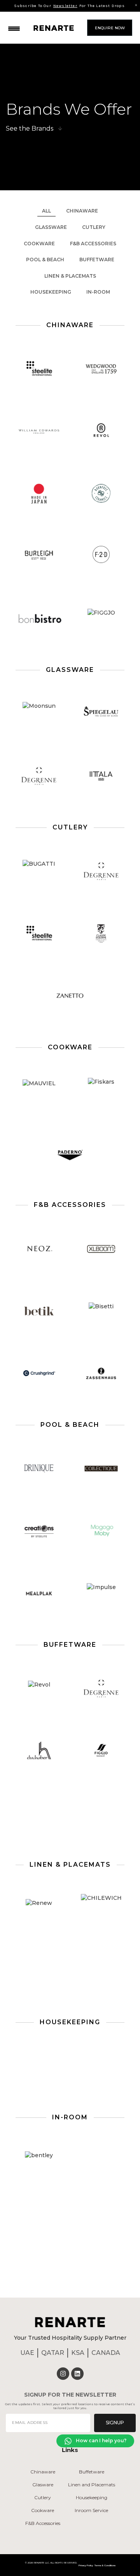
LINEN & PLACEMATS (70, 276)
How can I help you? (101, 2440)
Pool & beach (45, 260)
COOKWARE (39, 244)
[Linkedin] (77, 2374)
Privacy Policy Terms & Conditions (97, 2565)
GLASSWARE (51, 227)
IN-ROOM (98, 292)
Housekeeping (51, 292)
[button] (14, 27)
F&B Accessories (93, 244)
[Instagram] (63, 2374)
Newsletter (65, 6)
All (46, 211)
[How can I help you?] (68, 2441)
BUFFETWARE (97, 260)
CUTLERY (94, 227)
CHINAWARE (82, 211)
